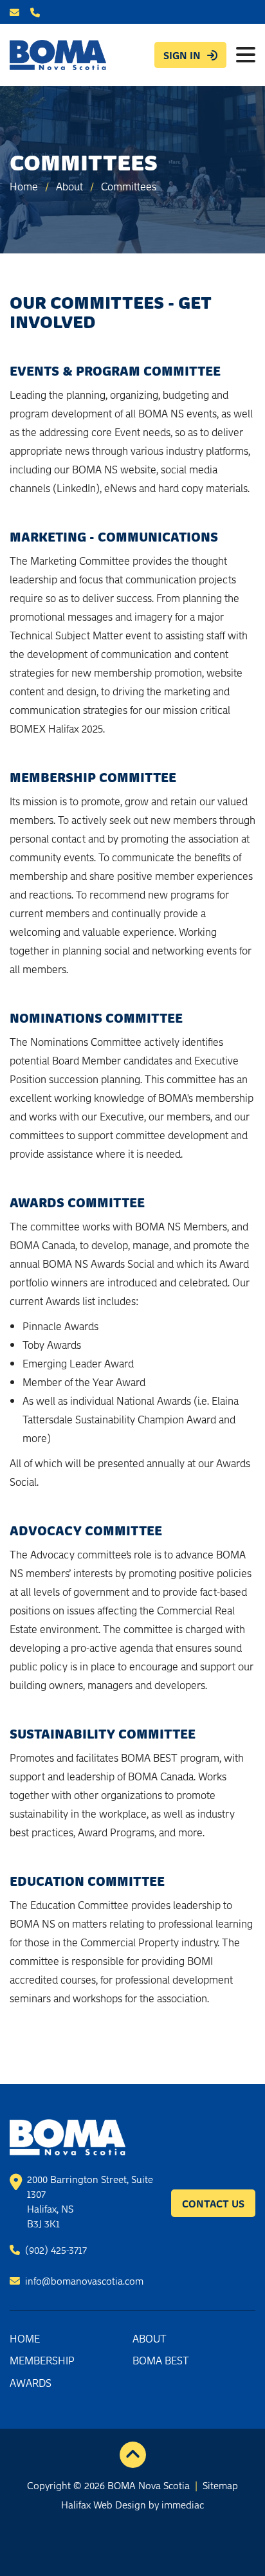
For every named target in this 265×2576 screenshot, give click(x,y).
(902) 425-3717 (55, 2249)
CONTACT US (213, 2203)
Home (24, 186)
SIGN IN (182, 55)
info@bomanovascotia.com (83, 2280)
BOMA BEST (161, 2360)
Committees (129, 186)
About (69, 186)
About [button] (150, 2338)
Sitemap (220, 2485)
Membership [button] (42, 2360)
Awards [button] (31, 2382)
